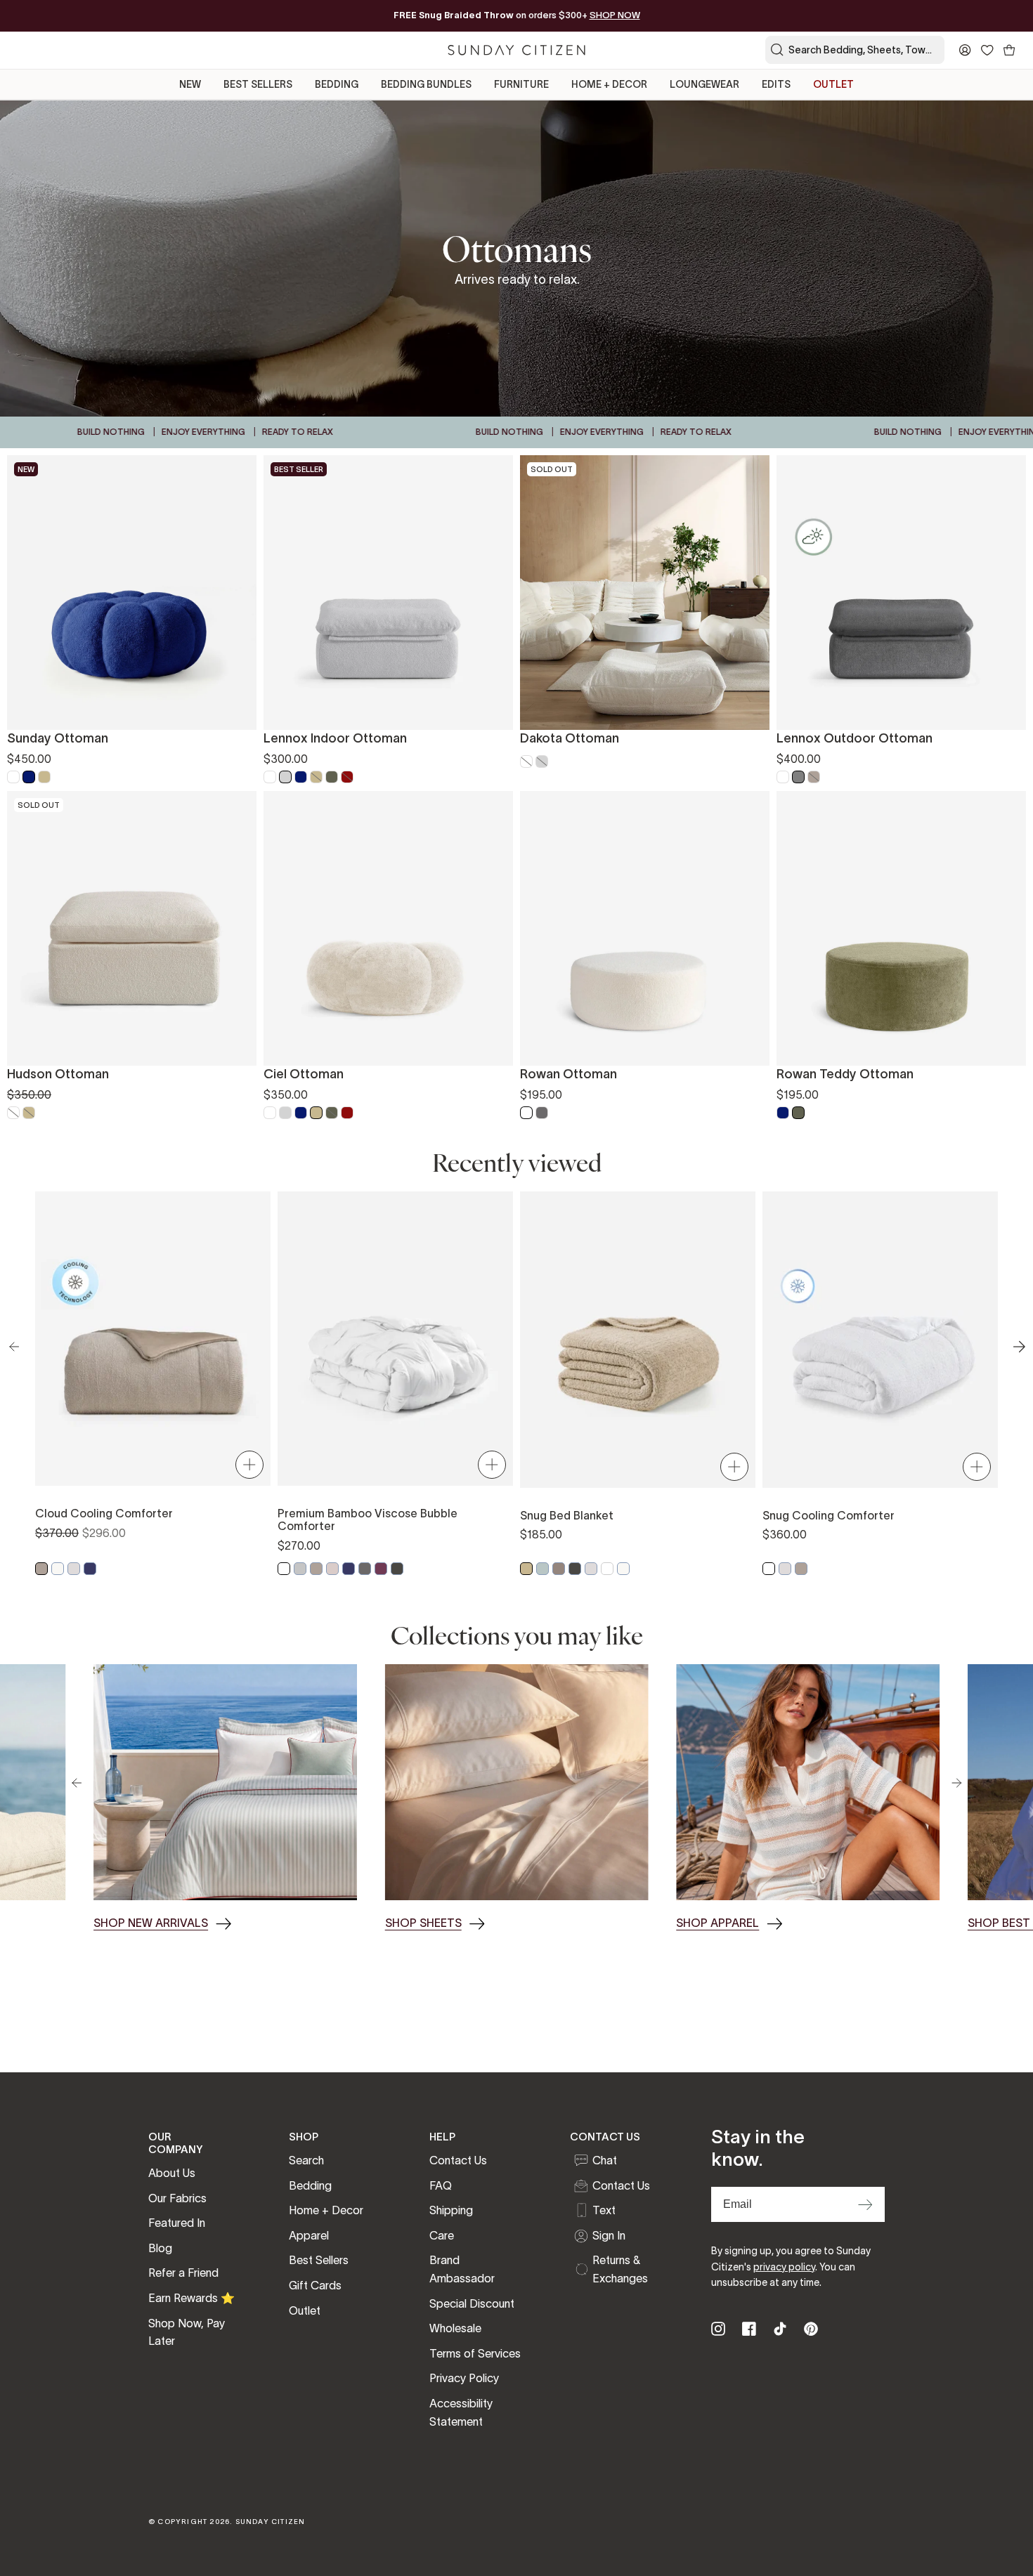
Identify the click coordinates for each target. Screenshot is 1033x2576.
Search (306, 2160)
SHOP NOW (615, 15)
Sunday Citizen (271, 2522)
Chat (605, 2160)
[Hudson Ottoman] (132, 928)
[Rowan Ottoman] (645, 928)
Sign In (609, 2235)
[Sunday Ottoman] (132, 593)
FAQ (441, 2185)
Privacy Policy (464, 2378)
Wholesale (455, 2328)
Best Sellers (319, 2260)
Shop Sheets (423, 1923)
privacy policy (784, 2267)
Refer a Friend (183, 2273)
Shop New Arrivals (151, 1923)
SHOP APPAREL (717, 1923)
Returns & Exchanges (620, 2269)
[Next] (956, 1783)
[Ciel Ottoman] (388, 928)
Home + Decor (326, 2210)
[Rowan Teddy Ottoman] (901, 928)
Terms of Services (475, 2353)
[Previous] (77, 1783)
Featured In (177, 2223)
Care (442, 2235)
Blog (160, 2248)
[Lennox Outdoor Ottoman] (901, 593)
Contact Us (458, 2160)
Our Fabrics (177, 2198)
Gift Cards (315, 2285)
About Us (172, 2173)
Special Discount (472, 2303)
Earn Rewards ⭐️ (191, 2298)
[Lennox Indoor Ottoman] (388, 593)
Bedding (310, 2185)
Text (604, 2210)
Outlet (305, 2310)
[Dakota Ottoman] (645, 593)
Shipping (451, 2210)
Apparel (309, 2235)
